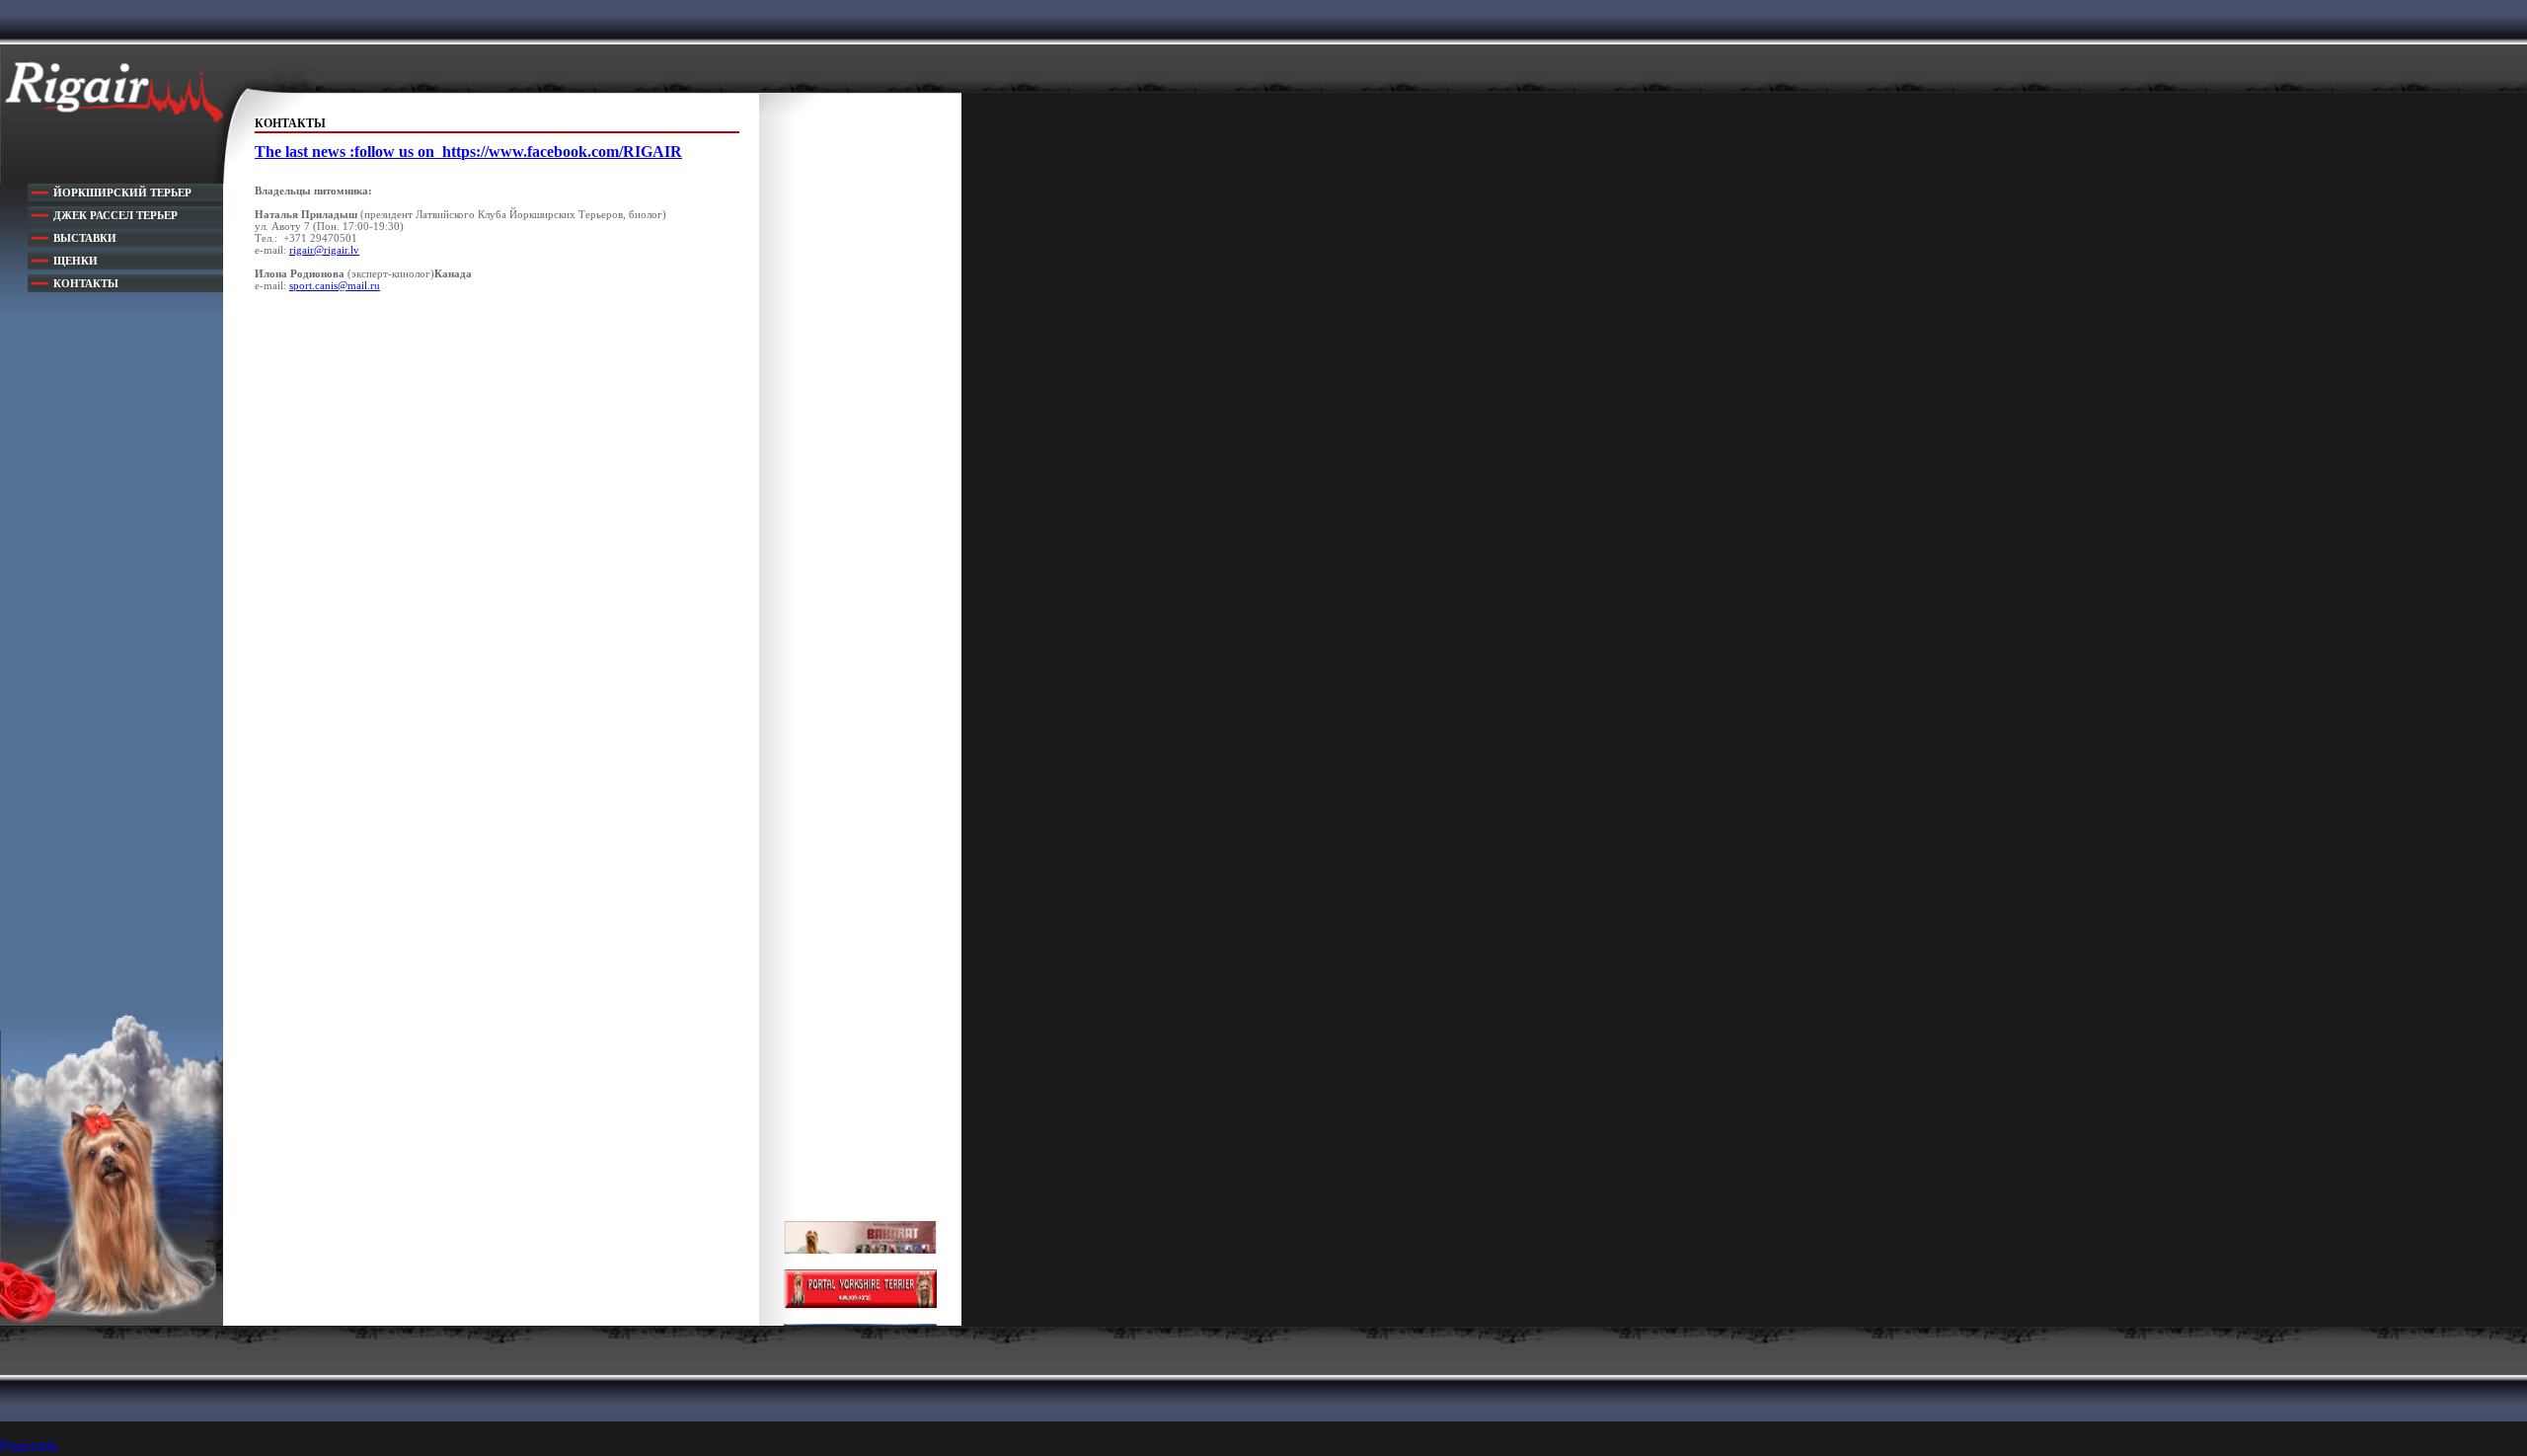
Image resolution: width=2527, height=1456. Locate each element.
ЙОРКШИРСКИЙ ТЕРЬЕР (122, 192)
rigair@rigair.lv (324, 250)
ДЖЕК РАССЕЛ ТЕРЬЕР (115, 215)
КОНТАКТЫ (86, 283)
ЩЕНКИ (76, 261)
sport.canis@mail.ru (335, 285)
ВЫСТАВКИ (85, 238)
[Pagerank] (39, 1447)
